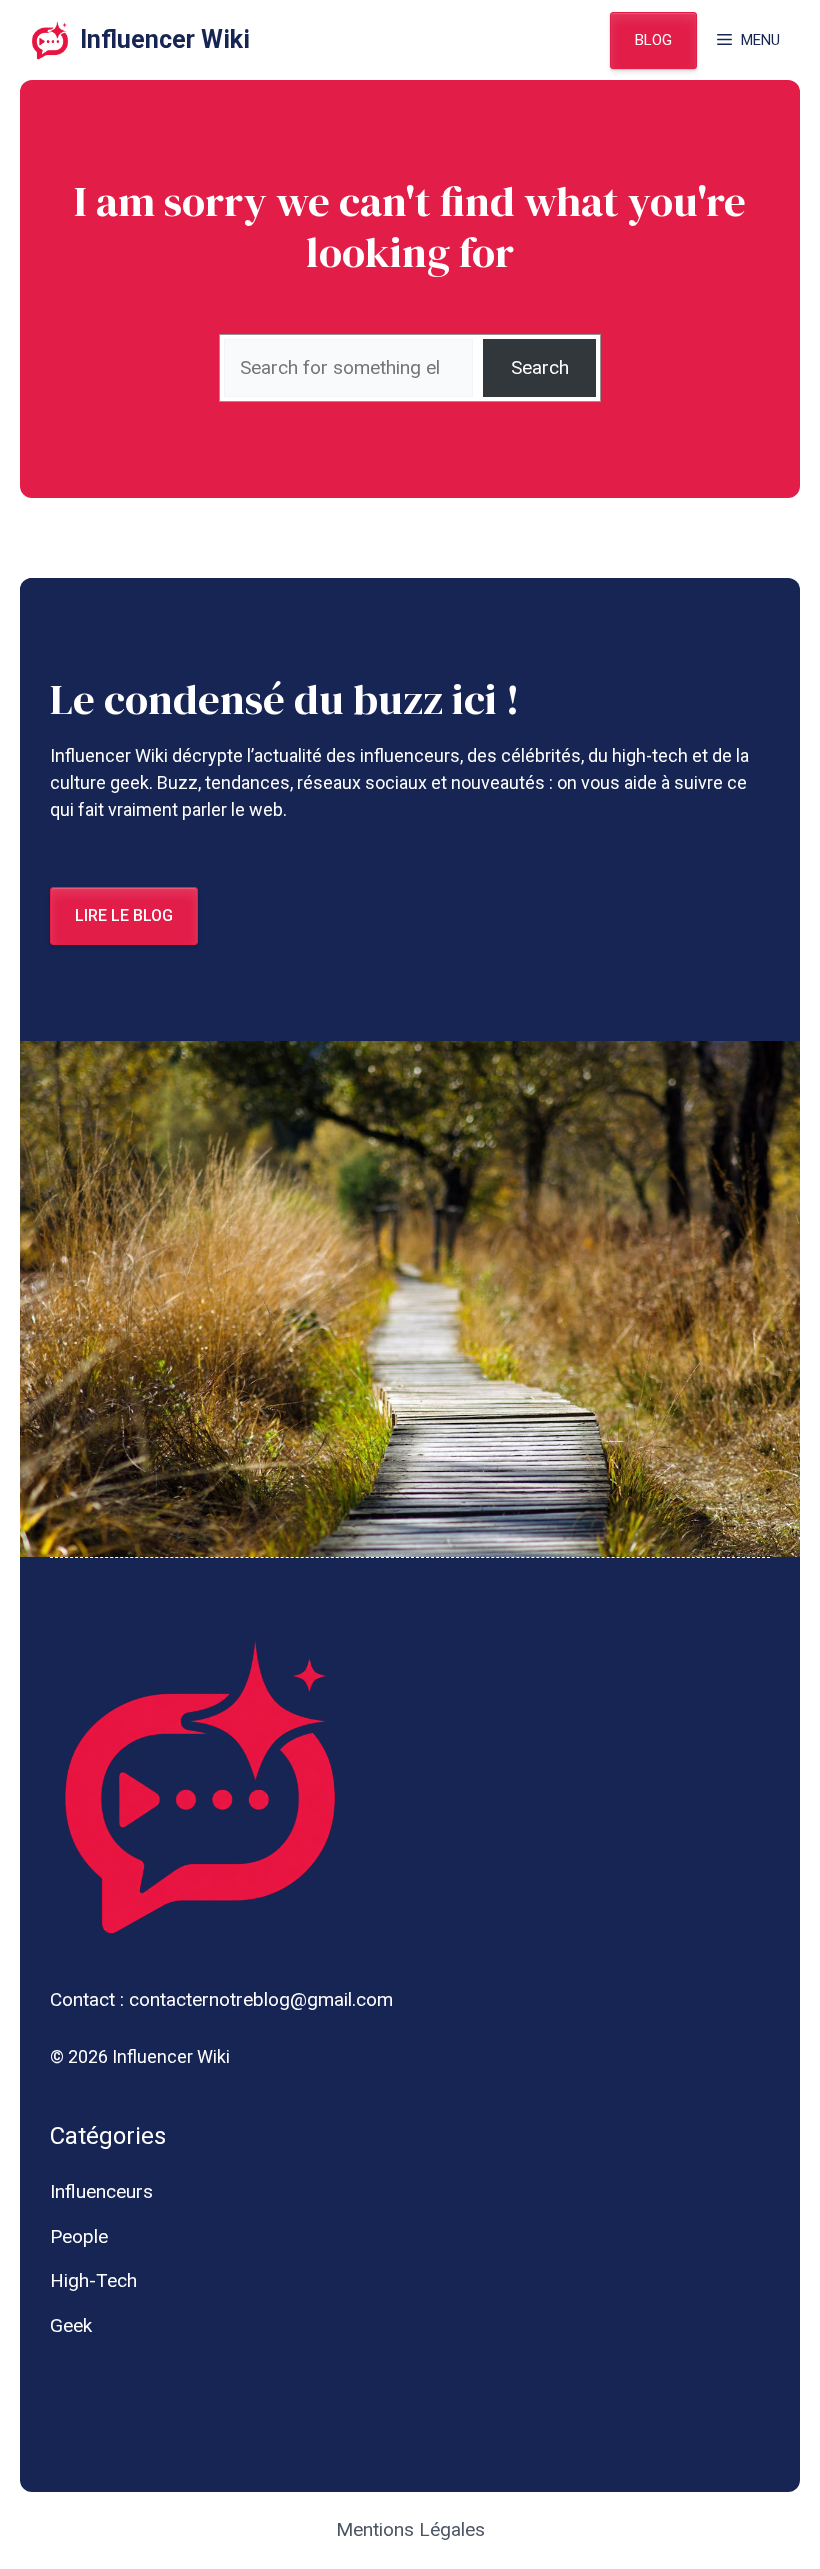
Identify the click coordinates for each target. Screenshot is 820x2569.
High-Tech (93, 2280)
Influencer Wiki (165, 39)
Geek (71, 2325)
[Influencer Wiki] (50, 40)
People (79, 2236)
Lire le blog (124, 915)
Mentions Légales (410, 2529)
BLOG (653, 40)
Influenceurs (101, 2191)
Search (540, 367)
